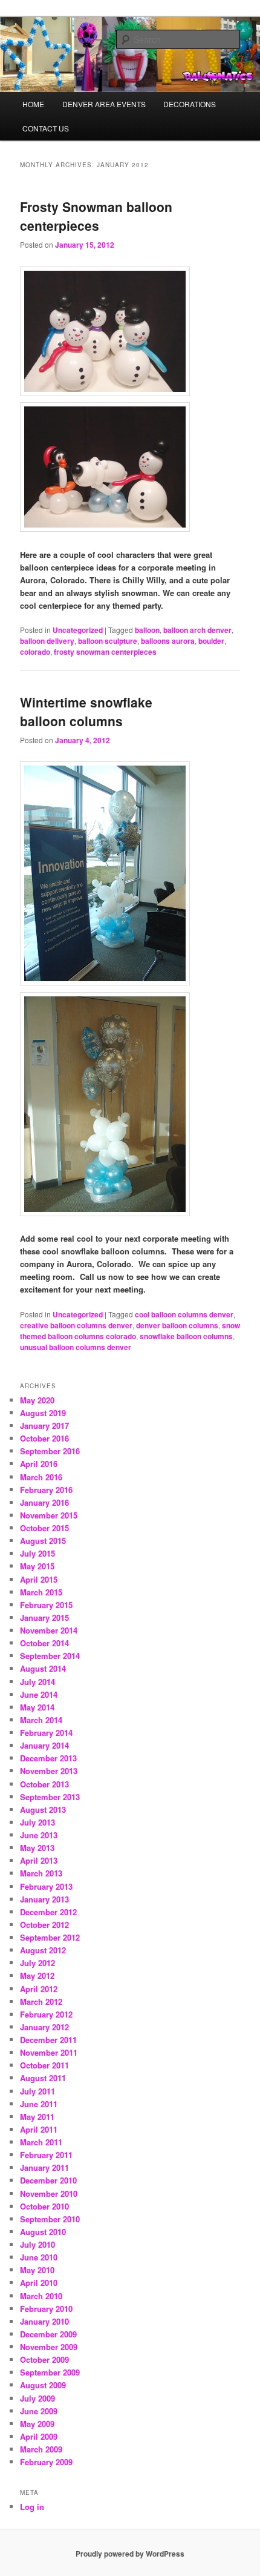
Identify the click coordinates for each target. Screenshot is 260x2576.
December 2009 (48, 2334)
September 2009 (50, 2372)
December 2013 (48, 1758)
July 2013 (37, 1822)
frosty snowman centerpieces (105, 652)
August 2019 (43, 1413)
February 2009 (46, 2462)
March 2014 (41, 1720)
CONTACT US (46, 128)
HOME (33, 104)
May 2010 (37, 2270)
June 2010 (39, 2257)
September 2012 (50, 1937)
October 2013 (44, 1784)
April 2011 (39, 2129)
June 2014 (39, 1694)
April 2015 (39, 1579)
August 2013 (43, 1809)
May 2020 (37, 1400)
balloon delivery (47, 641)
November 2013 (49, 1771)
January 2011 (44, 2167)
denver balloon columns (177, 1325)
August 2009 (43, 2385)
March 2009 (41, 2449)
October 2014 (44, 1643)
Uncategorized (78, 630)
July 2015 (37, 1553)
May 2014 (37, 1707)
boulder (211, 641)
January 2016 (44, 1502)
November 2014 (49, 1630)
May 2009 (37, 2424)
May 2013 (37, 1848)
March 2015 (41, 1592)
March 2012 (41, 2002)
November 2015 (49, 1515)
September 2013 (50, 1797)
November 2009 (49, 2347)
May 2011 (37, 2117)
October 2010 (44, 2206)
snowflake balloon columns (186, 1336)
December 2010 (48, 2180)
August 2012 (43, 1950)
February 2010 (46, 2309)
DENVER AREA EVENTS (104, 104)
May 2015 (37, 1566)
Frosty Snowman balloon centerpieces (96, 216)
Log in (32, 2507)
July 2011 (37, 2091)
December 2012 (48, 1912)
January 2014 (44, 1745)
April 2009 (39, 2436)
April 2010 (39, 2283)
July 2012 (37, 1963)
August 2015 (43, 1541)
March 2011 (41, 2142)
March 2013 (41, 1873)
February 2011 (46, 2155)
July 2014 (37, 1682)
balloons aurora (168, 641)
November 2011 (49, 2052)
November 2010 (49, 2194)
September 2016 (50, 1451)
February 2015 (46, 1605)
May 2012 (37, 1975)
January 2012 (44, 2027)
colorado (35, 652)
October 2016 (44, 1438)
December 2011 (48, 2040)
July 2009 (37, 2398)
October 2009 (44, 2359)
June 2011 (39, 2104)
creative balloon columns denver (76, 1325)
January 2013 (44, 1899)
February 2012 (46, 2014)
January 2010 (44, 2321)
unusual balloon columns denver (76, 1347)
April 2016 (39, 1464)
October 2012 (44, 1925)
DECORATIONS (190, 104)
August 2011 (43, 2078)
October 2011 (44, 2065)
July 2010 (37, 2244)
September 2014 (50, 1656)
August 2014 (43, 1668)
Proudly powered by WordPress (130, 2554)
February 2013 (46, 1886)
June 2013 (39, 1835)
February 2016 (46, 1490)
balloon (147, 630)
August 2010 (43, 2232)
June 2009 (39, 2411)
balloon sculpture (108, 641)
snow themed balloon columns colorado (130, 1331)
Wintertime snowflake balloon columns (86, 712)
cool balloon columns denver (184, 1314)
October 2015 (44, 1528)
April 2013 (39, 1860)
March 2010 (41, 2296)
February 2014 (46, 1733)
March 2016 (41, 1477)
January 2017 (44, 1425)
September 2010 (50, 2219)
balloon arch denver (197, 630)
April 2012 (39, 1989)
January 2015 (44, 1617)
